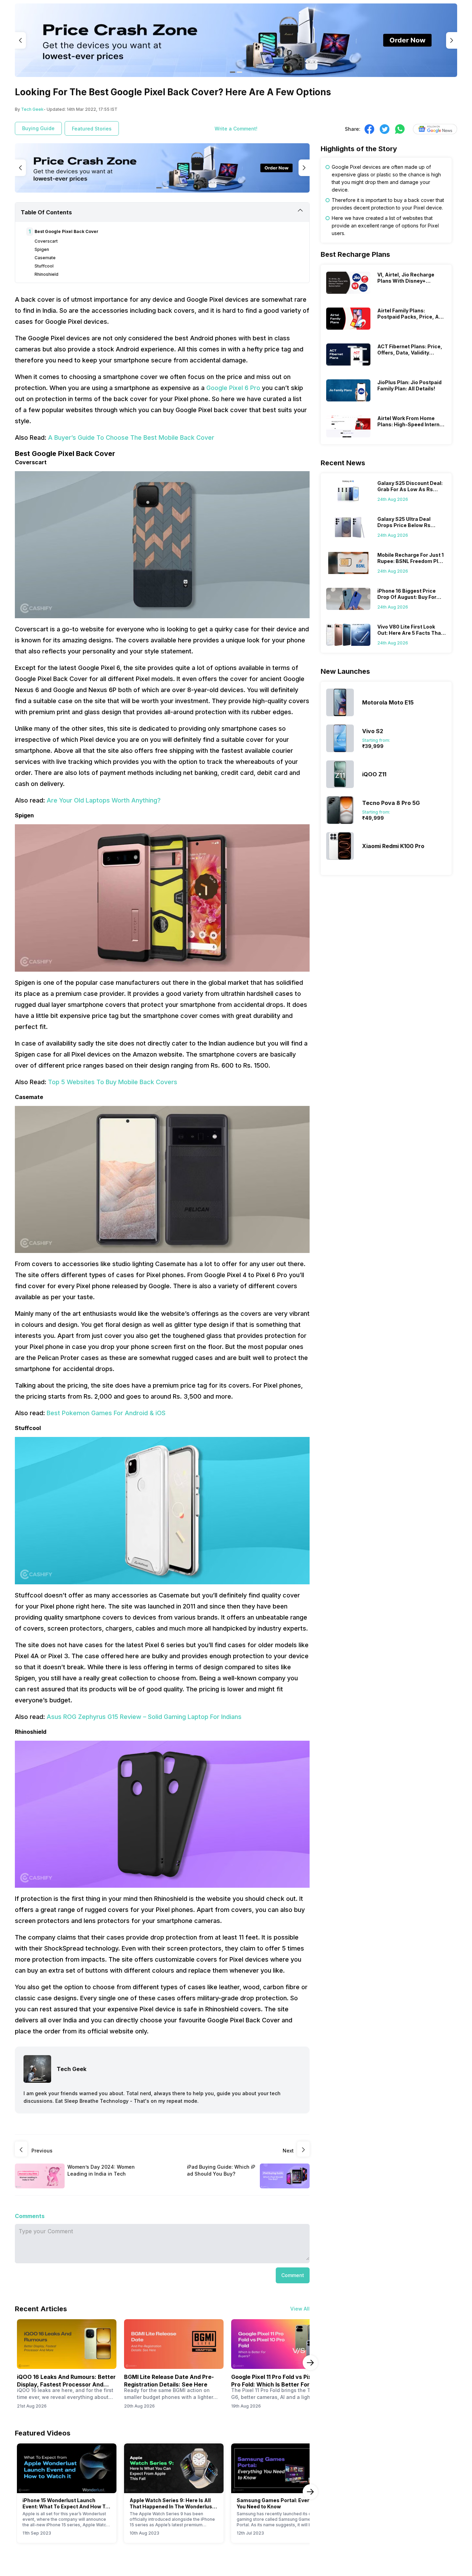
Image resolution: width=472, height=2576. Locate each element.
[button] (293, 2275)
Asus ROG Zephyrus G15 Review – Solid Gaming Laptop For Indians (144, 1717)
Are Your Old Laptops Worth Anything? (104, 800)
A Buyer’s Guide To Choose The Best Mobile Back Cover (131, 438)
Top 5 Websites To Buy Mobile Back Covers (113, 1082)
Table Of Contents (46, 212)
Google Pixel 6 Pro (233, 388)
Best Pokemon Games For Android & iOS (106, 1413)
